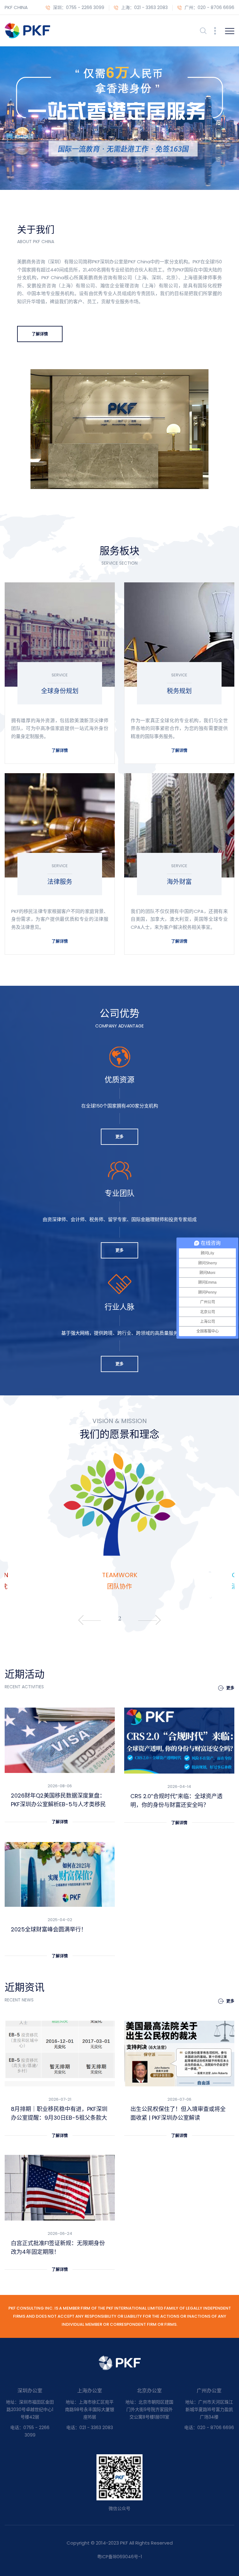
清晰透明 (119, 1586)
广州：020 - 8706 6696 (209, 7)
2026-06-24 (60, 2233)
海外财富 (179, 882)
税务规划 (179, 691)
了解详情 (60, 750)
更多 (119, 1137)
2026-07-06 (179, 2099)
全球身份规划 (60, 691)
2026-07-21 (60, 2099)
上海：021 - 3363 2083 (144, 7)
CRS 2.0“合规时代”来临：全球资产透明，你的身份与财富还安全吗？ (176, 1800)
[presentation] (81, 1620)
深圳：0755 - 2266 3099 (78, 7)
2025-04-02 (60, 1920)
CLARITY (119, 1575)
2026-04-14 (179, 1786)
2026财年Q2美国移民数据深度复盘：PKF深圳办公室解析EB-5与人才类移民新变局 (58, 1800)
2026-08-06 (60, 1786)
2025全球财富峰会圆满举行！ (49, 1929)
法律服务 (60, 882)
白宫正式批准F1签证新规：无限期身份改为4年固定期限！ (58, 2247)
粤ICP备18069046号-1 (119, 2557)
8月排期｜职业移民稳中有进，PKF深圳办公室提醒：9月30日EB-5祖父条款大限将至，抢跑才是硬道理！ (59, 2114)
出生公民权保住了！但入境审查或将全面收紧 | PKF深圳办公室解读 (178, 2113)
